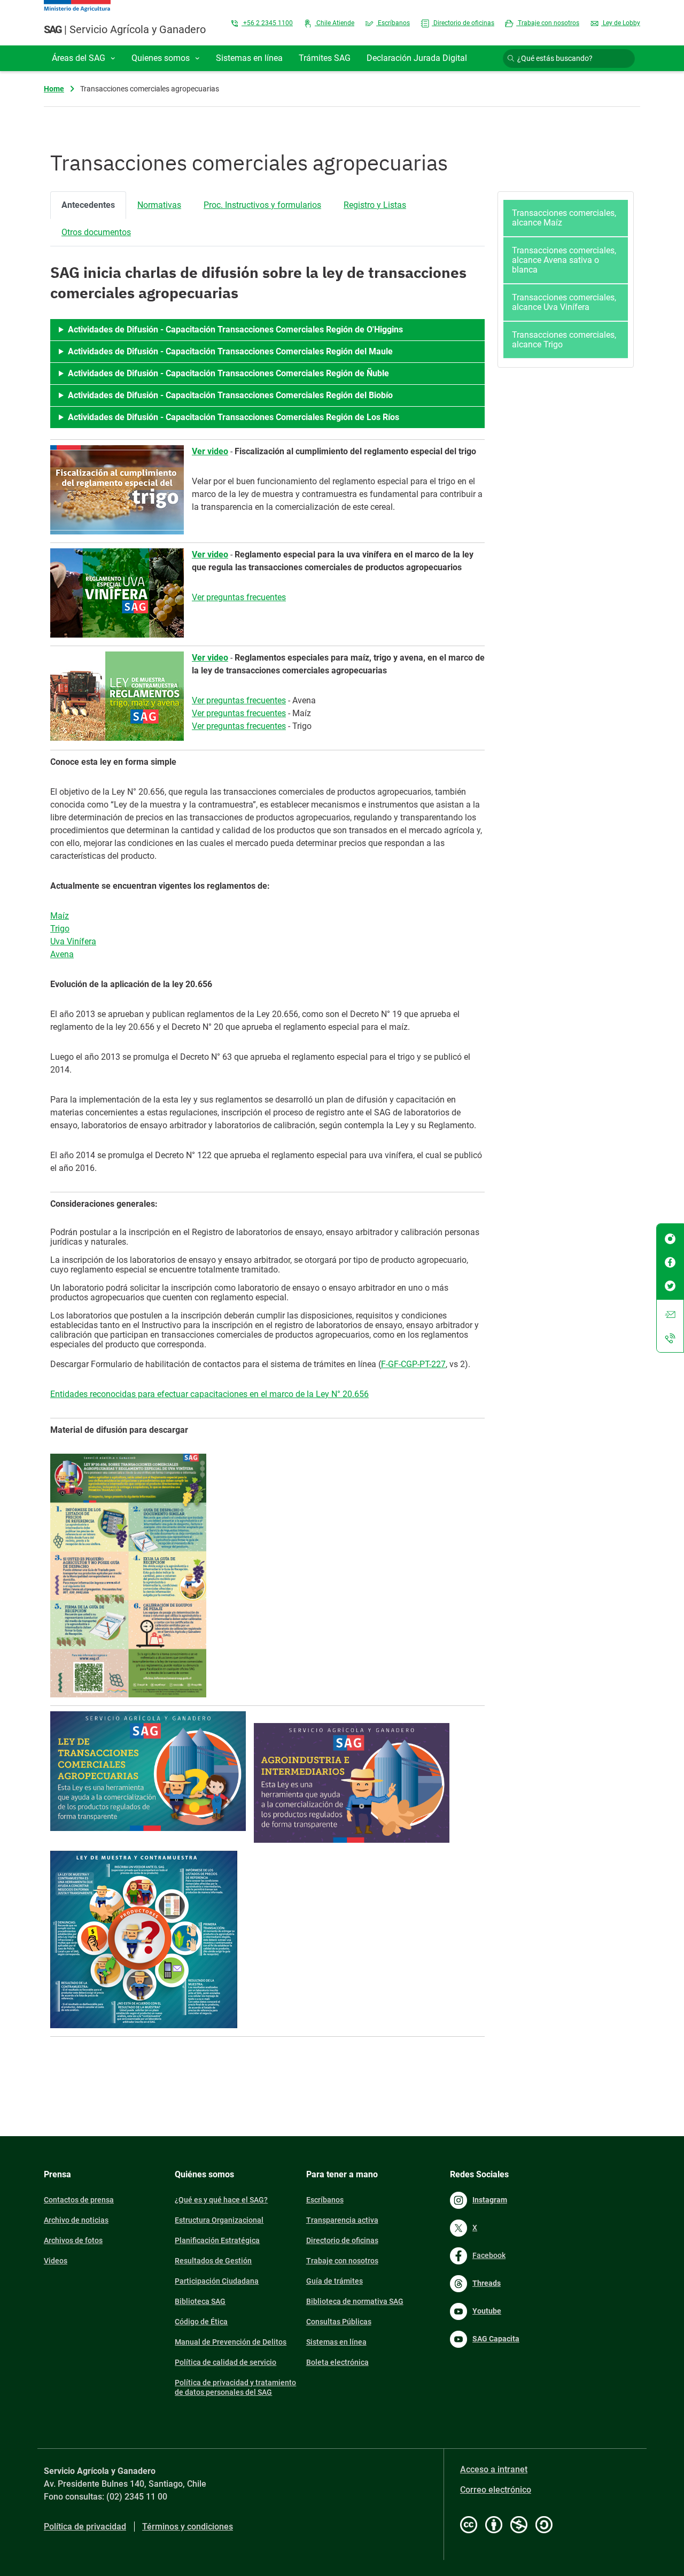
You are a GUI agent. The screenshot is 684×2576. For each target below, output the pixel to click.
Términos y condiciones (188, 2527)
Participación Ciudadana (217, 2281)
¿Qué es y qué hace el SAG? (221, 2200)
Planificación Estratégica (217, 2240)
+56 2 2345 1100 (267, 23)
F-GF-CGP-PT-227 (413, 1364)
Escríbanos (393, 23)
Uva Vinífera (73, 941)
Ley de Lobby (621, 23)
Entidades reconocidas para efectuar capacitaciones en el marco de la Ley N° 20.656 (209, 1394)
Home (54, 89)
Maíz (60, 916)
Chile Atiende (335, 23)
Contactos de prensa (79, 2200)
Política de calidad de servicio (226, 2362)
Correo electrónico (496, 2490)
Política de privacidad (85, 2527)
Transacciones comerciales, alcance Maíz (564, 218)
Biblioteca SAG (200, 2301)
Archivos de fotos (73, 2240)
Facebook (489, 2255)
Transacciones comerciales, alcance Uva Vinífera (564, 302)
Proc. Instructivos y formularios (262, 205)
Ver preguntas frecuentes (239, 597)
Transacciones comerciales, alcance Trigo (564, 340)
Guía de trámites (335, 2281)
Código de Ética (201, 2322)
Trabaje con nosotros (548, 23)
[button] (84, 58)
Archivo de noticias (76, 2220)
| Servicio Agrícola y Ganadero (125, 29)
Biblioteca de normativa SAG (355, 2301)
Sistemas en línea (336, 2342)
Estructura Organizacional (219, 2220)
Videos (56, 2261)
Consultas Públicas (339, 2322)
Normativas (159, 205)
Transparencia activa (342, 2220)
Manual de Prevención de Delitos (231, 2342)
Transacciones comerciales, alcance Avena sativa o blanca (564, 260)
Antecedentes (88, 205)
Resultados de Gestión (213, 2261)
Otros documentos (96, 232)
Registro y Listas (375, 205)
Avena (62, 954)
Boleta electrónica (337, 2362)
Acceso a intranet (494, 2469)
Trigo (60, 929)
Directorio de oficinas (463, 23)
